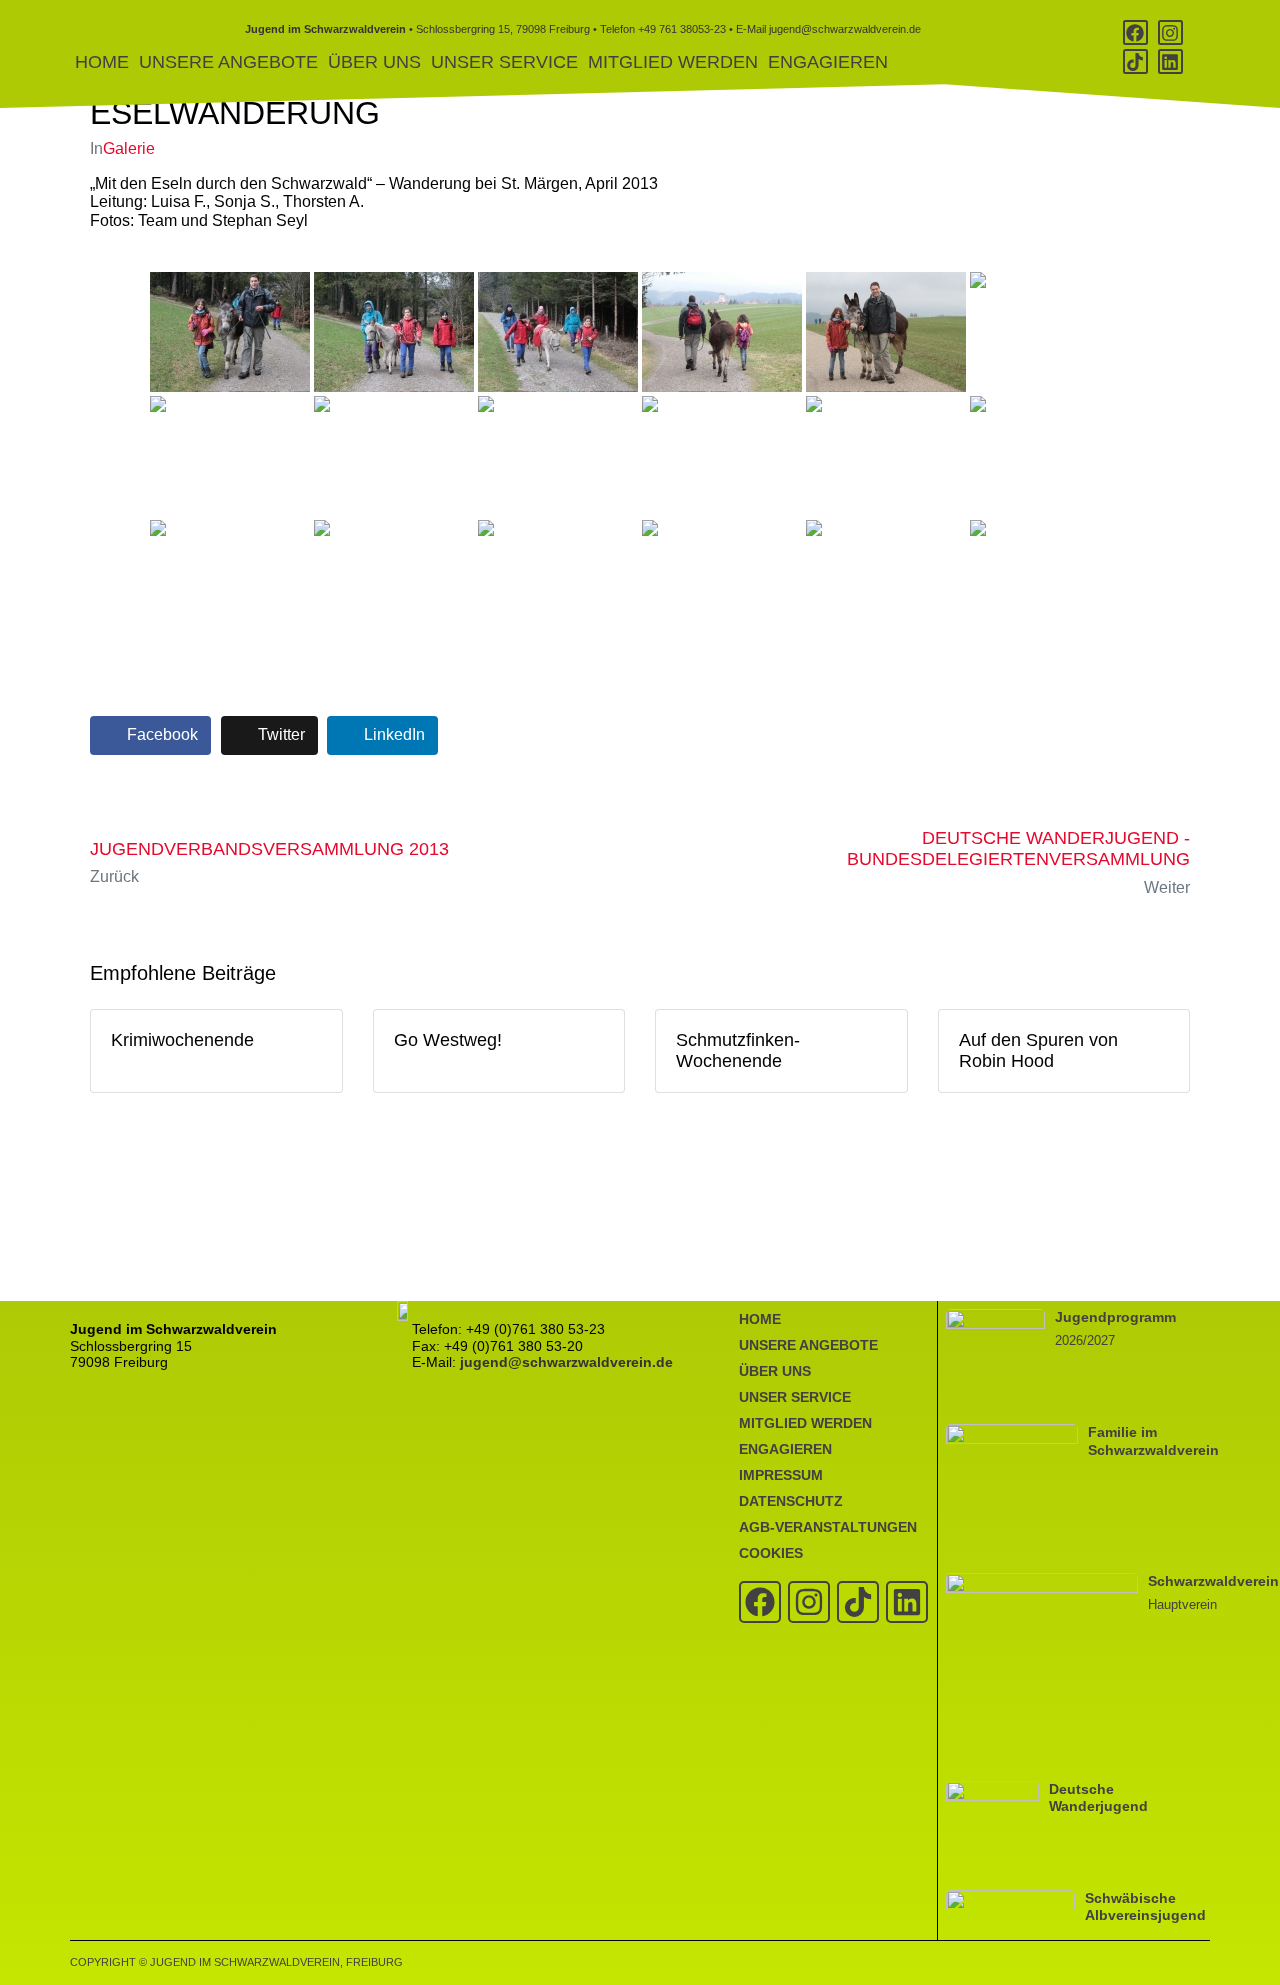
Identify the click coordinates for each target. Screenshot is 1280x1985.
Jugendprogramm (1115, 1317)
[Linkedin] (1170, 61)
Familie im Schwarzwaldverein (1153, 1440)
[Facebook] (1135, 32)
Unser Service (504, 62)
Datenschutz (791, 1501)
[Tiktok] (1135, 61)
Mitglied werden (673, 62)
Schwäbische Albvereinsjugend (1145, 1906)
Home (102, 62)
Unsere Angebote (228, 62)
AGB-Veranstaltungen (828, 1527)
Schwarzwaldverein (1213, 1581)
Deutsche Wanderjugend (1098, 1797)
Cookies (771, 1553)
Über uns (374, 62)
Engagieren (828, 62)
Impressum (781, 1475)
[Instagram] (1170, 32)
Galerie (129, 148)
